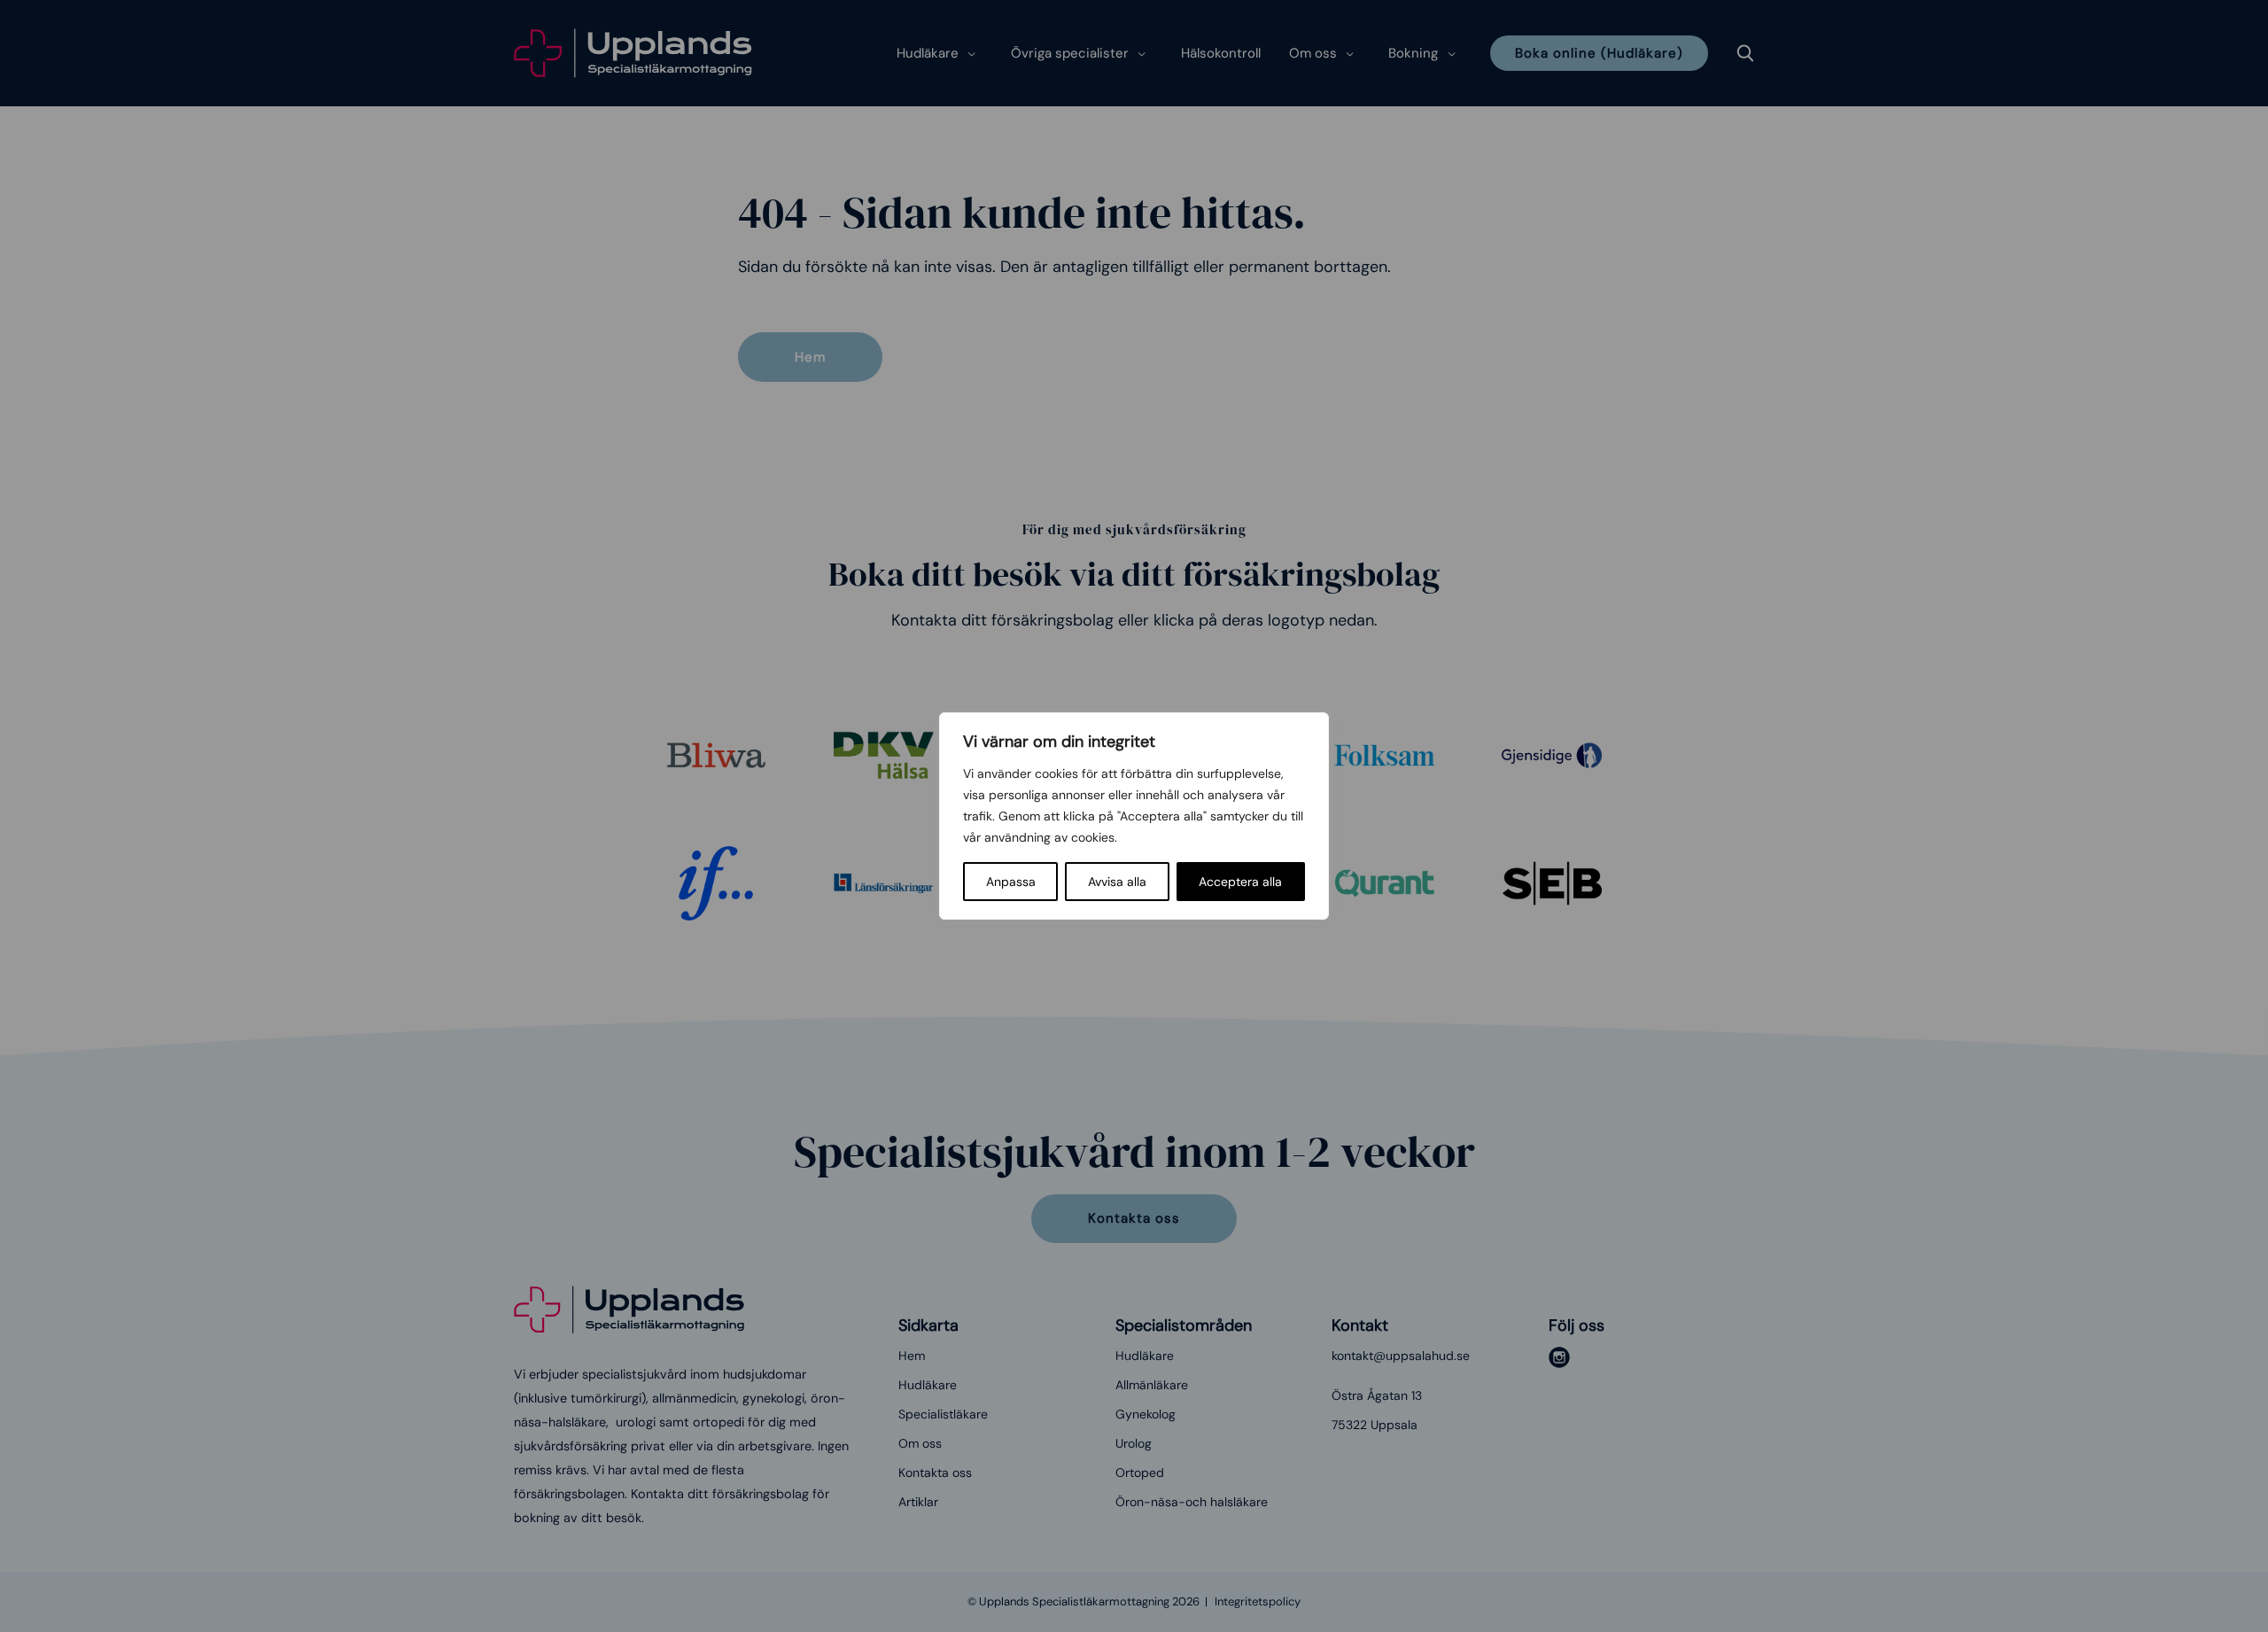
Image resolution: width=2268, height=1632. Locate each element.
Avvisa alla (1117, 882)
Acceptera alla (1240, 882)
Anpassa (1011, 882)
